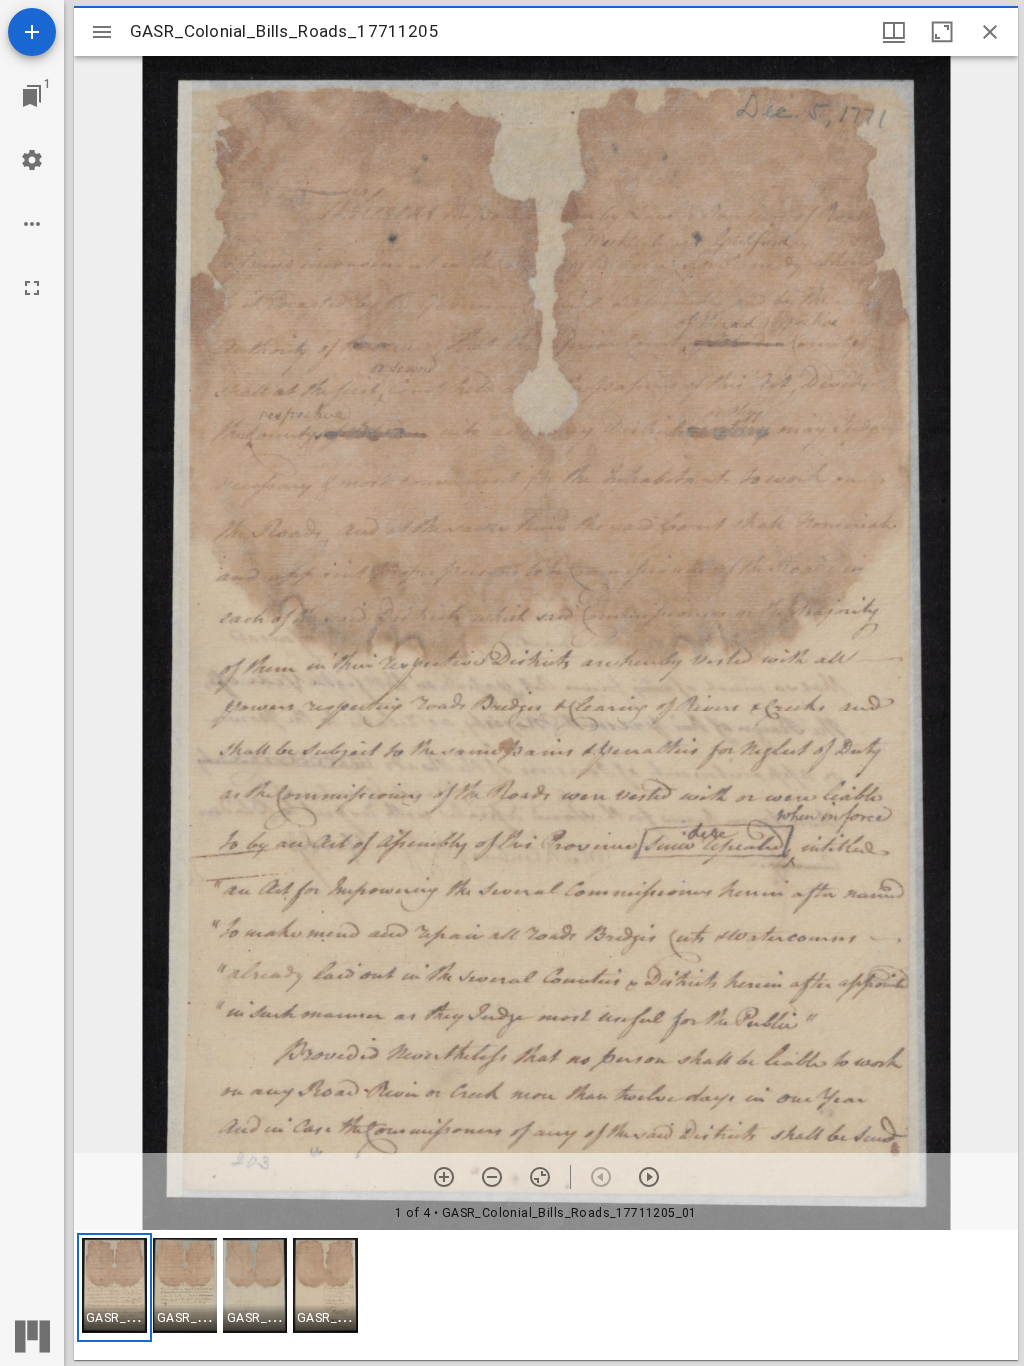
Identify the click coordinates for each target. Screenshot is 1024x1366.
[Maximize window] (942, 32)
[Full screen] (32, 288)
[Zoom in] (444, 1177)
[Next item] (649, 1177)
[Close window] (990, 32)
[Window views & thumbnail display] (894, 32)
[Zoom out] (492, 1177)
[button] (114, 1287)
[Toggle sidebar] (102, 32)
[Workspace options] (32, 224)
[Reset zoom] (540, 1177)
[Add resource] (32, 32)
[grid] (546, 1295)
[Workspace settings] (32, 160)
